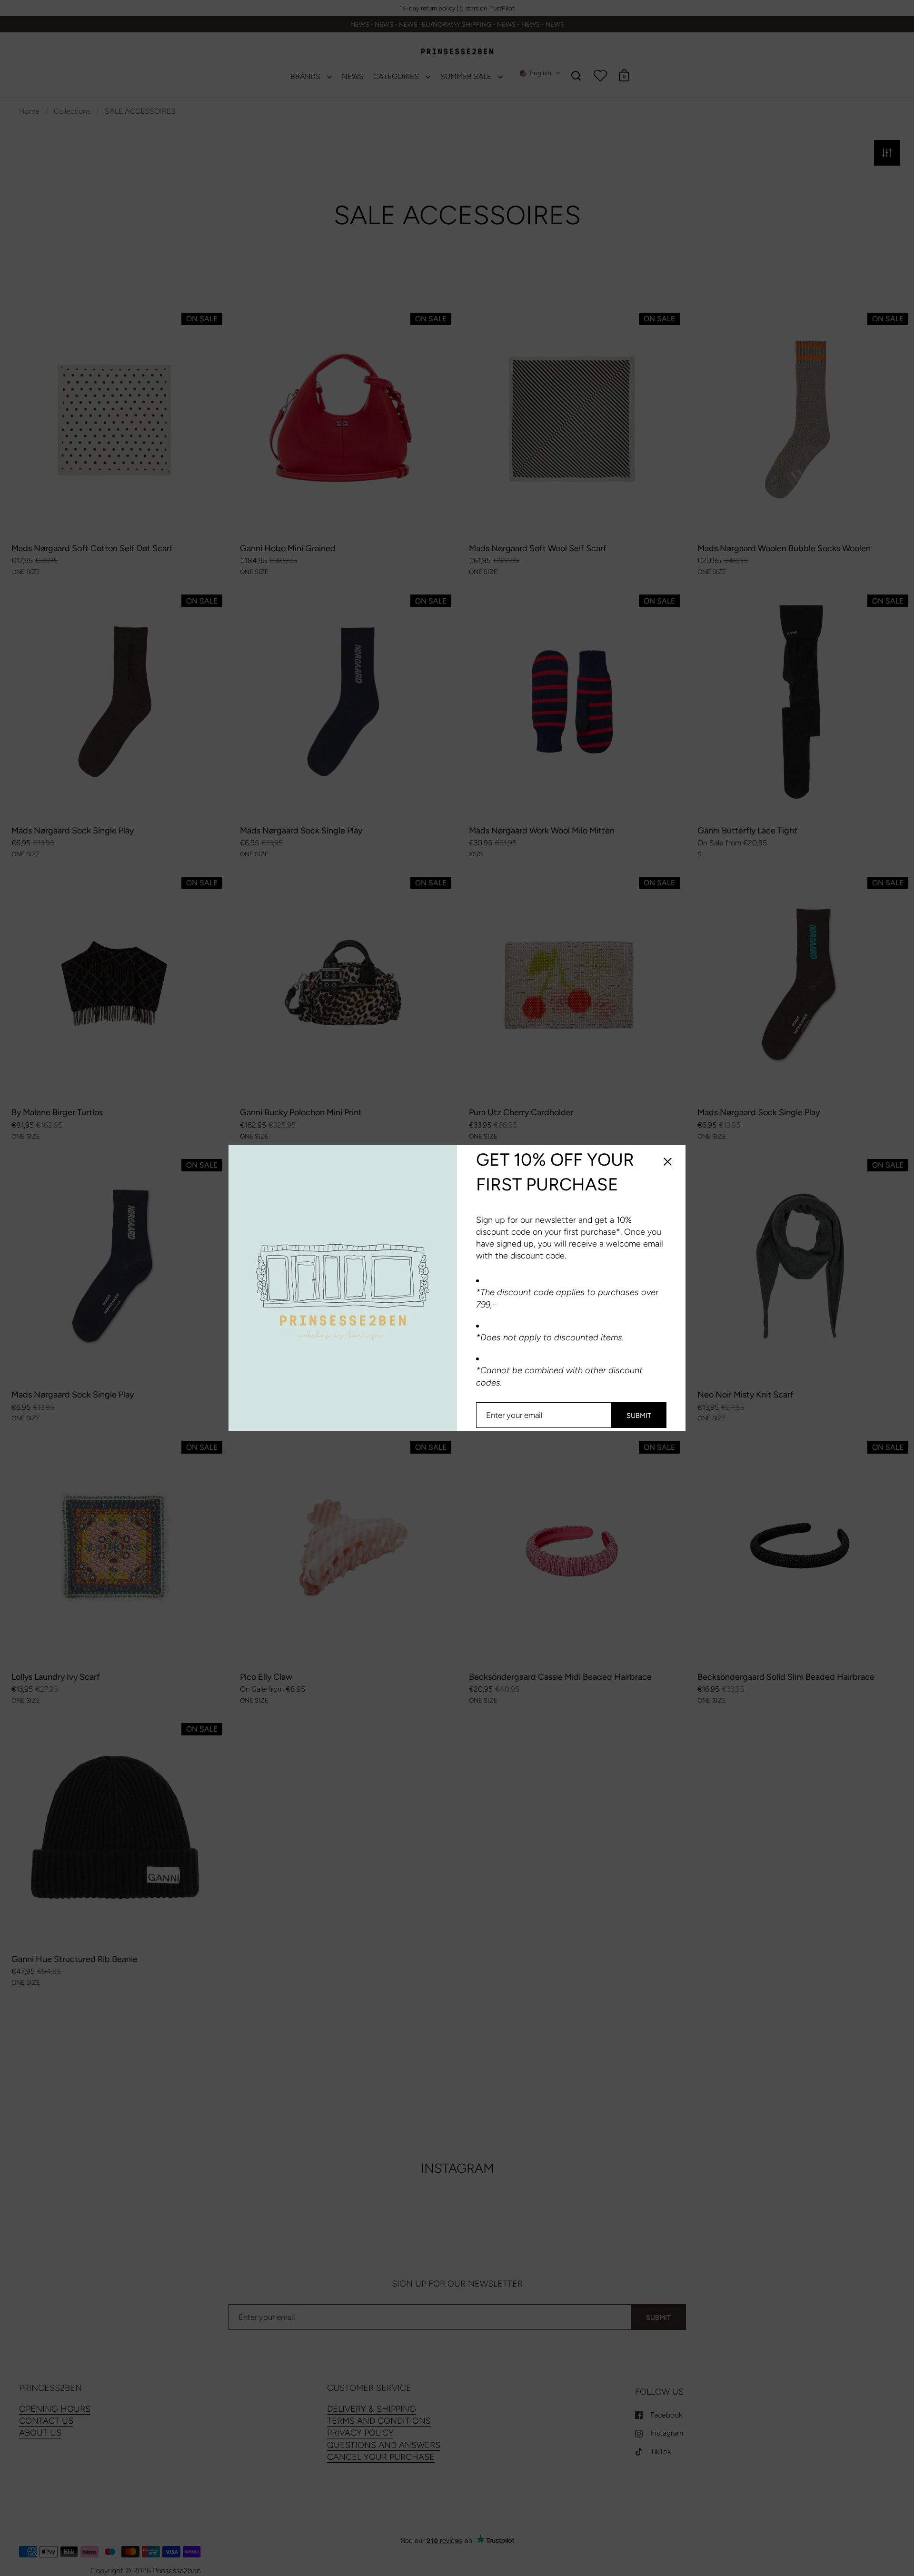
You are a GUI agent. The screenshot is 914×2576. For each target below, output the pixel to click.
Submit (639, 1416)
